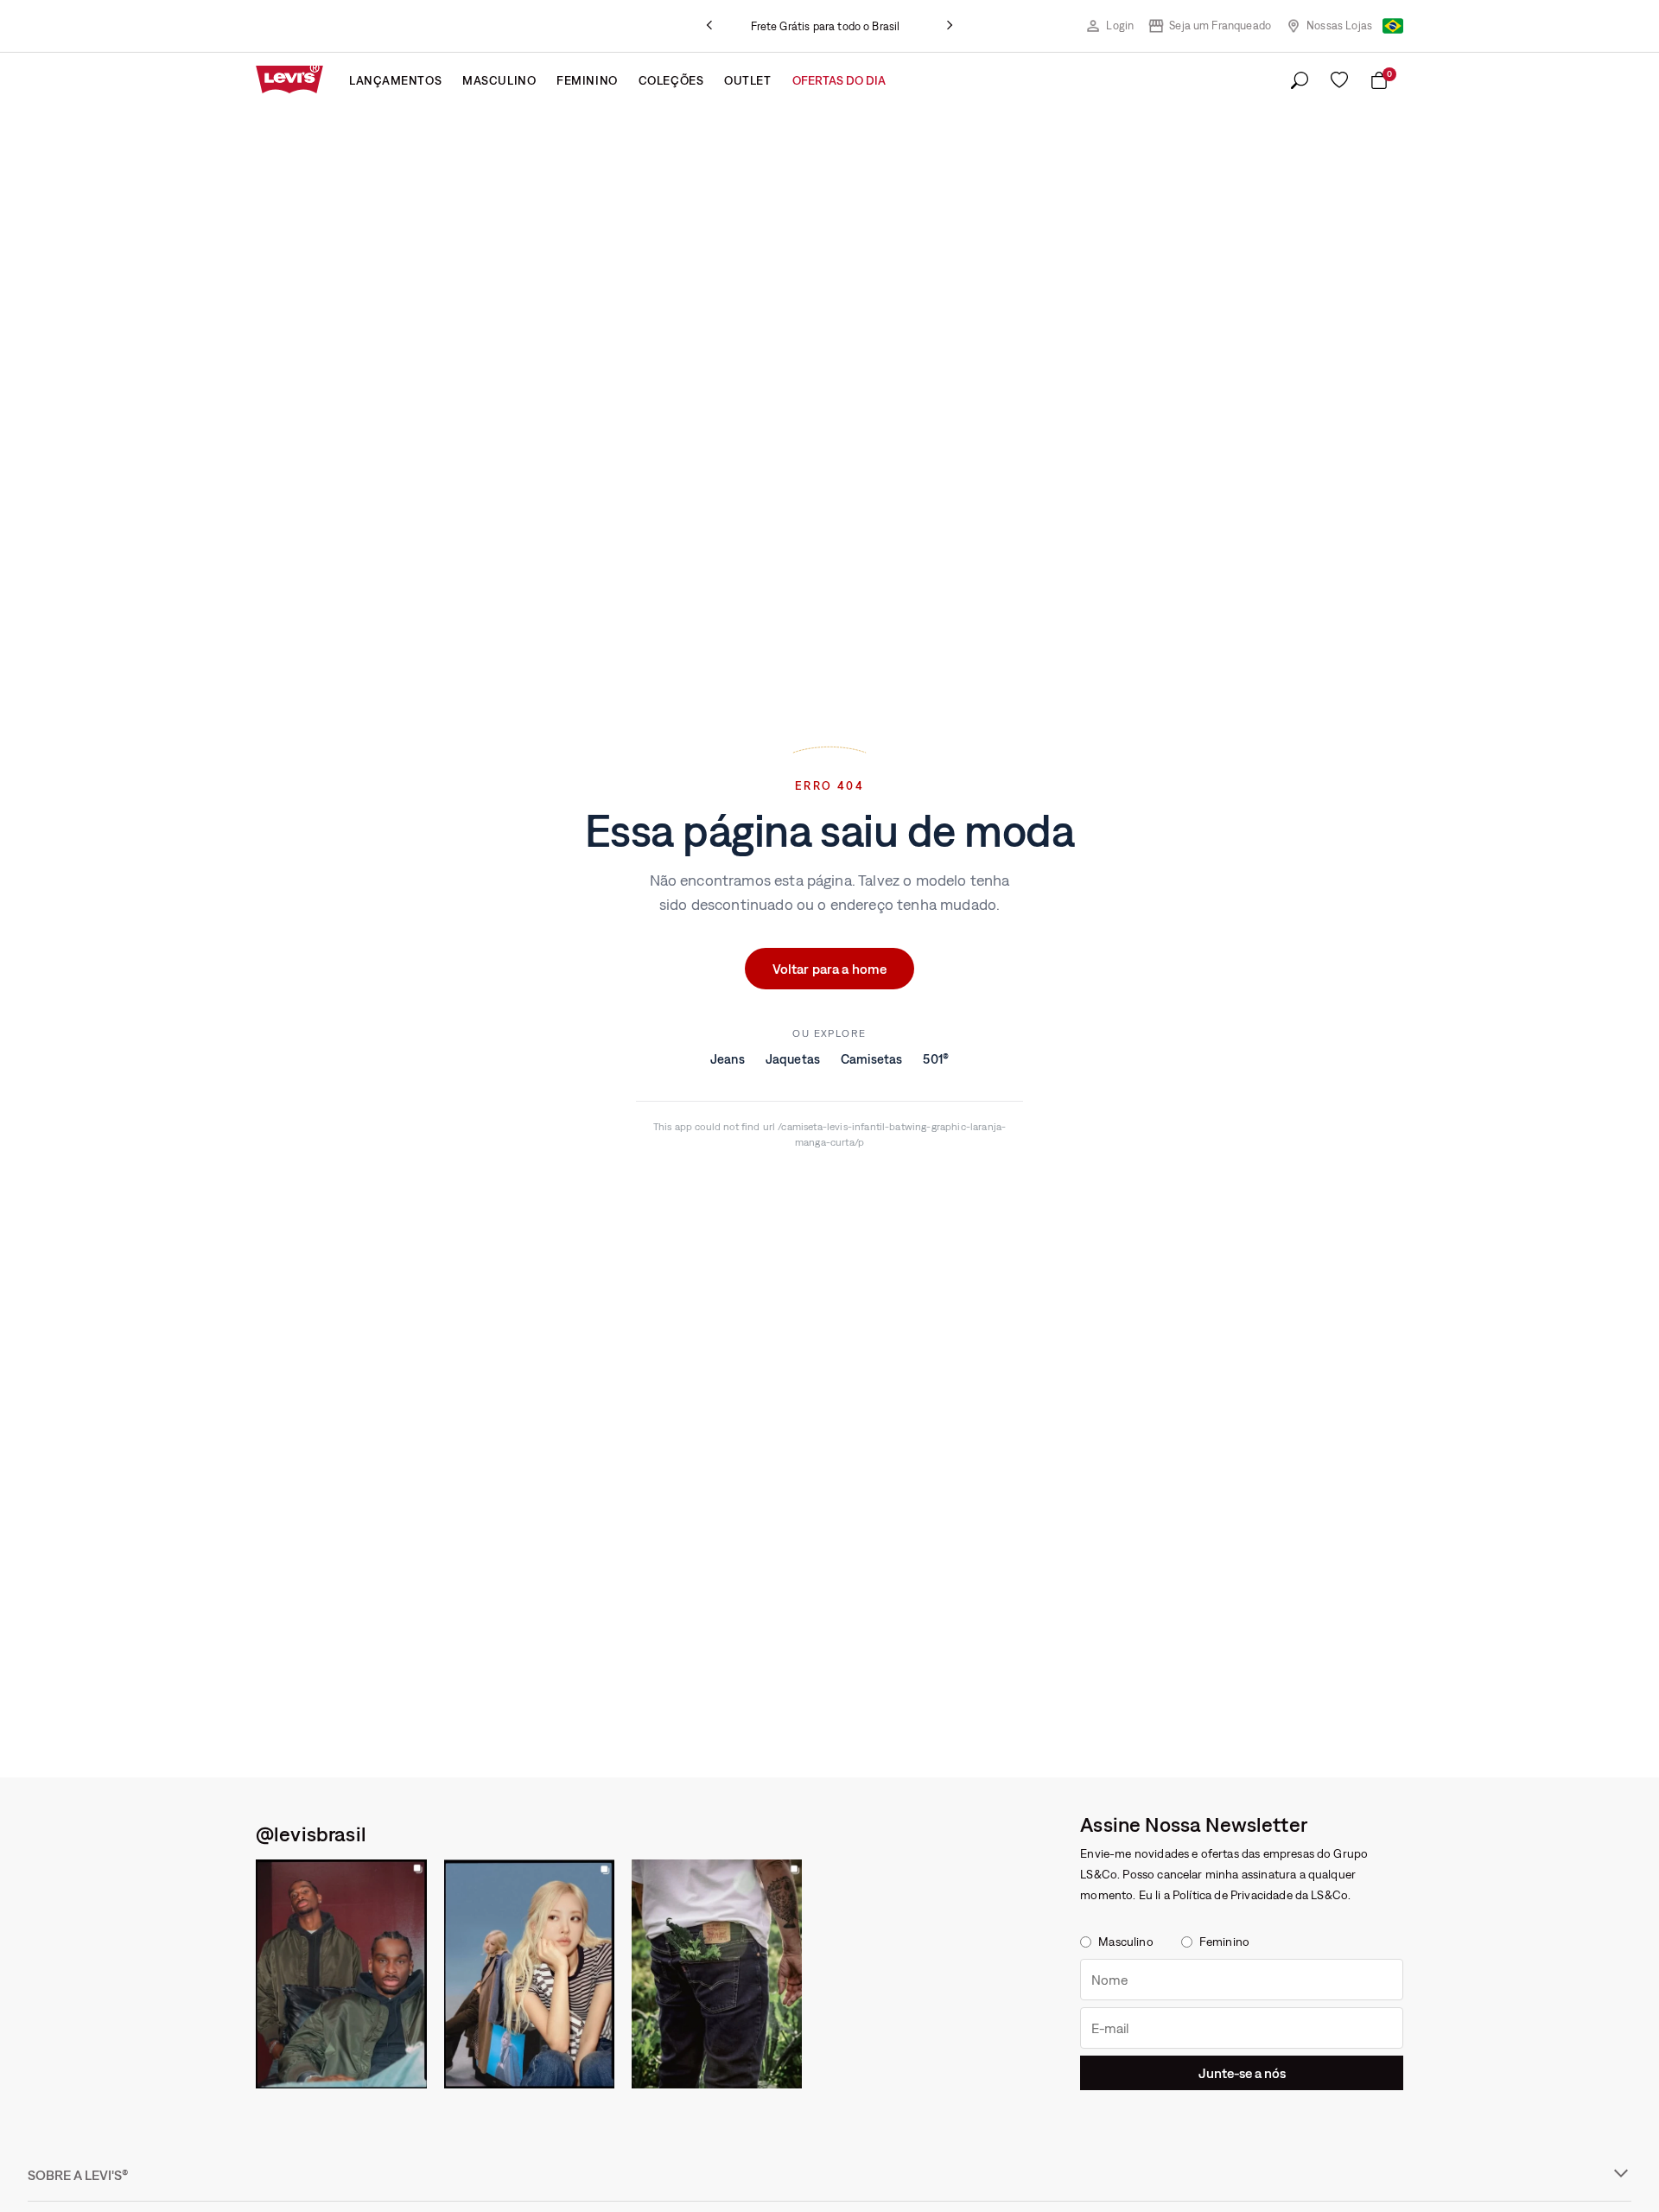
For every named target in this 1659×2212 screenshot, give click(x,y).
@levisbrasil (311, 1834)
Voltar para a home (830, 969)
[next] (950, 26)
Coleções (671, 80)
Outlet (747, 80)
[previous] (709, 26)
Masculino (499, 80)
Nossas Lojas (1339, 25)
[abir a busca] (1300, 81)
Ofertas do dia (839, 80)
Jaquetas (793, 1059)
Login (1120, 25)
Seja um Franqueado (1220, 25)
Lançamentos (395, 80)
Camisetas (871, 1059)
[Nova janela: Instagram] (341, 1974)
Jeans (728, 1059)
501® (936, 1059)
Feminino (587, 80)
